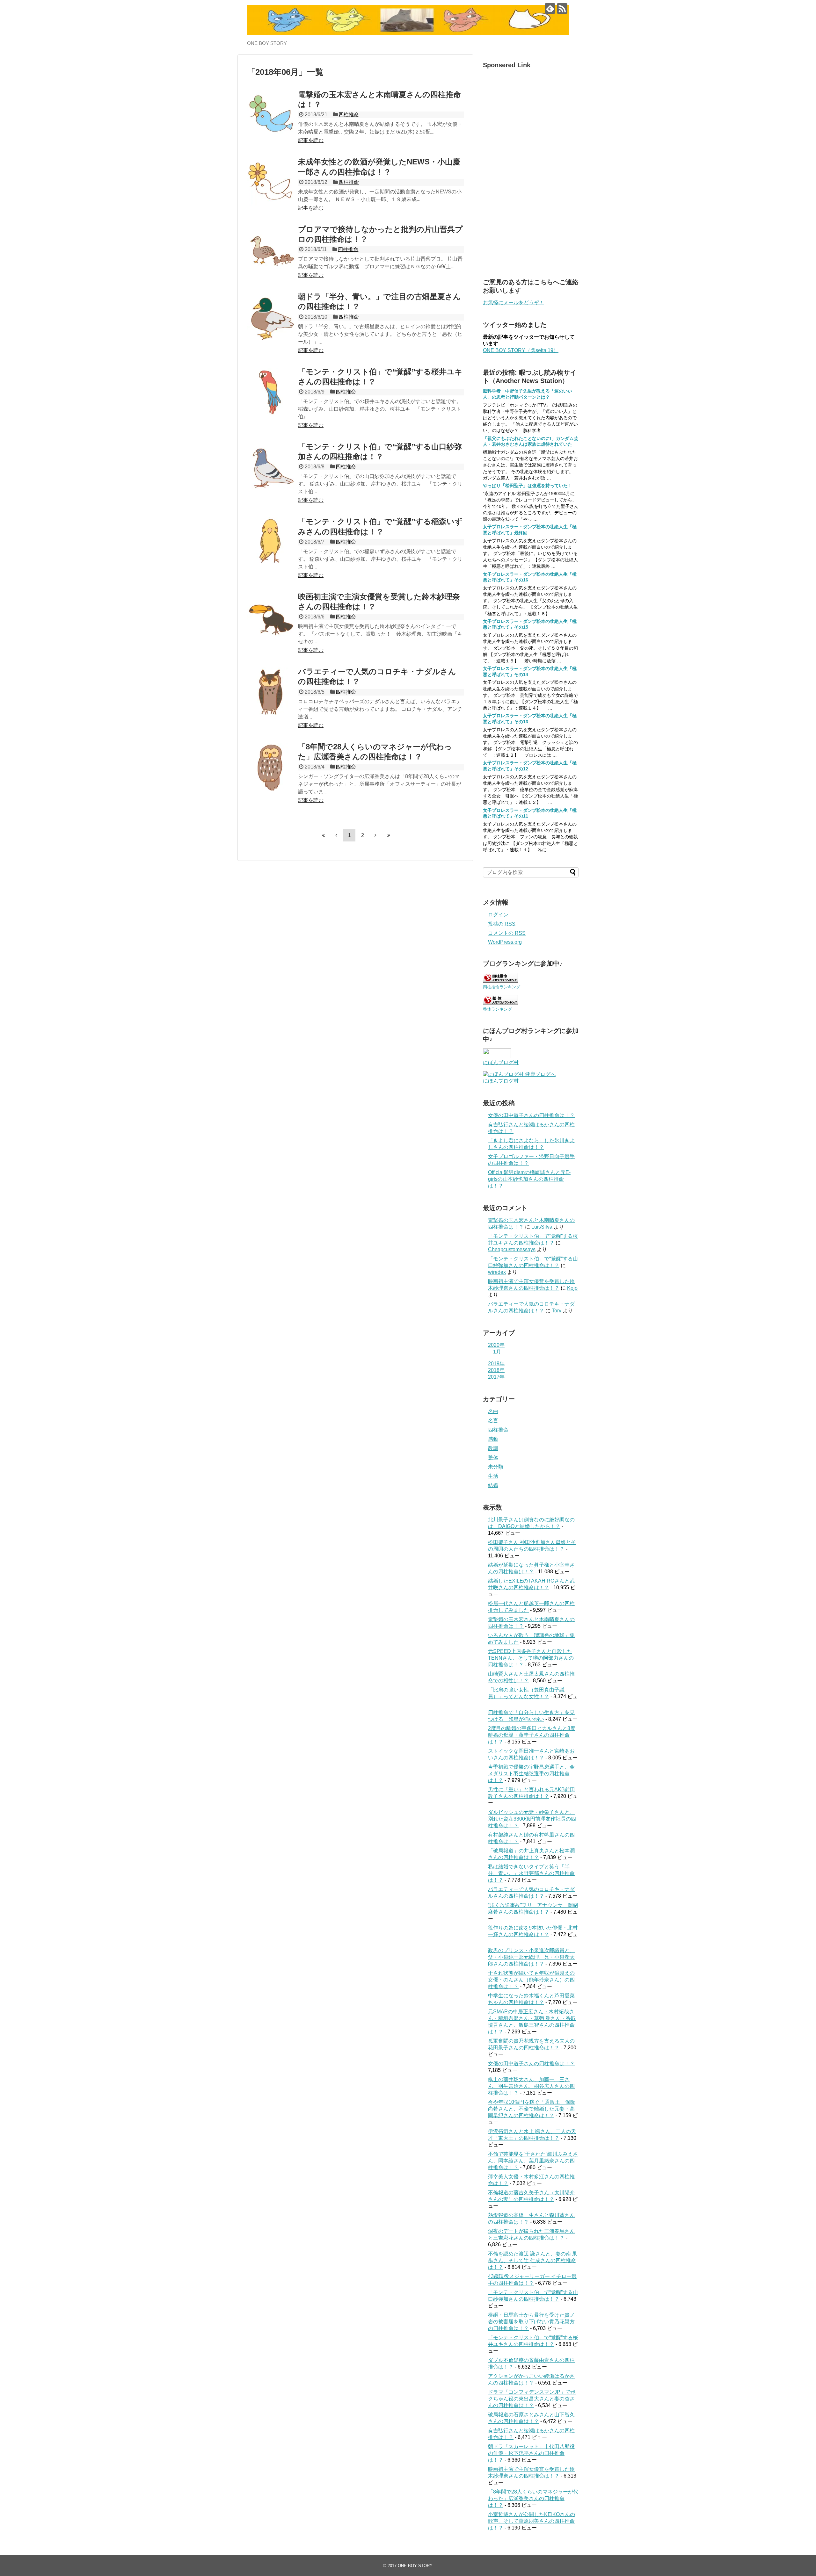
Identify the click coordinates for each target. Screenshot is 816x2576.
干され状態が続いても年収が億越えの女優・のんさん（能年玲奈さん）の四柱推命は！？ (531, 1980)
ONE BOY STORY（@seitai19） (521, 350)
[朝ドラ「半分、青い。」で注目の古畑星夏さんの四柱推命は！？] (271, 316)
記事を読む (311, 140)
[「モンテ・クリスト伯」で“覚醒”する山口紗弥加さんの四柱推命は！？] (271, 466)
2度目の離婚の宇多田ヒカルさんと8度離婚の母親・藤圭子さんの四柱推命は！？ (532, 1735)
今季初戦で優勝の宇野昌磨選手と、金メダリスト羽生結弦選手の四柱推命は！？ (531, 1774)
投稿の (502, 924)
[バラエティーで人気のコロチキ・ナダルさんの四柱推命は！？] (271, 691)
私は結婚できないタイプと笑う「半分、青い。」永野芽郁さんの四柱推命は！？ (531, 1873)
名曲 (493, 1411)
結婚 (493, 1485)
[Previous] (336, 835)
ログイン (498, 915)
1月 (497, 1352)
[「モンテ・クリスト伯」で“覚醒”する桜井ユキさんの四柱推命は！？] (271, 392)
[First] (323, 835)
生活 (493, 1476)
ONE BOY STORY (415, 2566)
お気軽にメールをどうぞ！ (514, 303)
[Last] (389, 835)
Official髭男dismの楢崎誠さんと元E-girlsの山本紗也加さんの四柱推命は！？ (529, 1179)
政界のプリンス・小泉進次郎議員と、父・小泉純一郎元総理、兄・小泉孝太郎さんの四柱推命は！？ (531, 1957)
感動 (493, 1439)
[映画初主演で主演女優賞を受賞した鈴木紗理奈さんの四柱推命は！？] (271, 617)
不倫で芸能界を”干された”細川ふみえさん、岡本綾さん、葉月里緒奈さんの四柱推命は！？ (533, 2161)
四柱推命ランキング (502, 987)
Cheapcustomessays (512, 1249)
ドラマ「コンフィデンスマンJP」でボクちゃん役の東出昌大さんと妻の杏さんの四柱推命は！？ (532, 2399)
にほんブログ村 (501, 1062)
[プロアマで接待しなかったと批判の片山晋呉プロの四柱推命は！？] (271, 249)
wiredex (497, 1272)
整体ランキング (497, 1009)
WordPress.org (505, 942)
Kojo (572, 1288)
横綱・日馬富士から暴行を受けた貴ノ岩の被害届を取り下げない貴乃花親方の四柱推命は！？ (531, 2322)
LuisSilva (542, 1227)
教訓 (493, 1448)
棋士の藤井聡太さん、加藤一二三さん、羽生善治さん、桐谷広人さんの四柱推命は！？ (531, 2086)
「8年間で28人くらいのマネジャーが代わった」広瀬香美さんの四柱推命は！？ (533, 2498)
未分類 (496, 1467)
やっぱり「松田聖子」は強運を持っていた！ (528, 486)
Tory (557, 1311)
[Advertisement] (531, 168)
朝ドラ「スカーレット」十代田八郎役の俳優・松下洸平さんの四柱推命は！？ (531, 2453)
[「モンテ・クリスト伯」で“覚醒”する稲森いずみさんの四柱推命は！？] (271, 541)
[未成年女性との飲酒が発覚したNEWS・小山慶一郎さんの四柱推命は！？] (271, 182)
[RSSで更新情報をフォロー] (562, 8)
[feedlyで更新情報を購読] (550, 8)
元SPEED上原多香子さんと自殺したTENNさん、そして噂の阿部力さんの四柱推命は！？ (531, 1658)
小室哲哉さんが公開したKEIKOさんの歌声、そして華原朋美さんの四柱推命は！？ (532, 2521)
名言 (493, 1421)
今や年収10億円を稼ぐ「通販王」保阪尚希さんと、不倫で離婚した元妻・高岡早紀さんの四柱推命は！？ (532, 2109)
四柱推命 (349, 115)
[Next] (375, 835)
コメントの (507, 933)
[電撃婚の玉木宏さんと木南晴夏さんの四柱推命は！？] (271, 114)
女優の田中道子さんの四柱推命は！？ (531, 1115)
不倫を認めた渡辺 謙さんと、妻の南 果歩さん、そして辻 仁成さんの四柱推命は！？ (533, 2260)
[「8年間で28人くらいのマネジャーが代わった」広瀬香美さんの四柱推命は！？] (271, 767)
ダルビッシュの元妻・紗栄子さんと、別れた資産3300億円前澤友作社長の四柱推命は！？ (532, 1819)
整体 (493, 1458)
